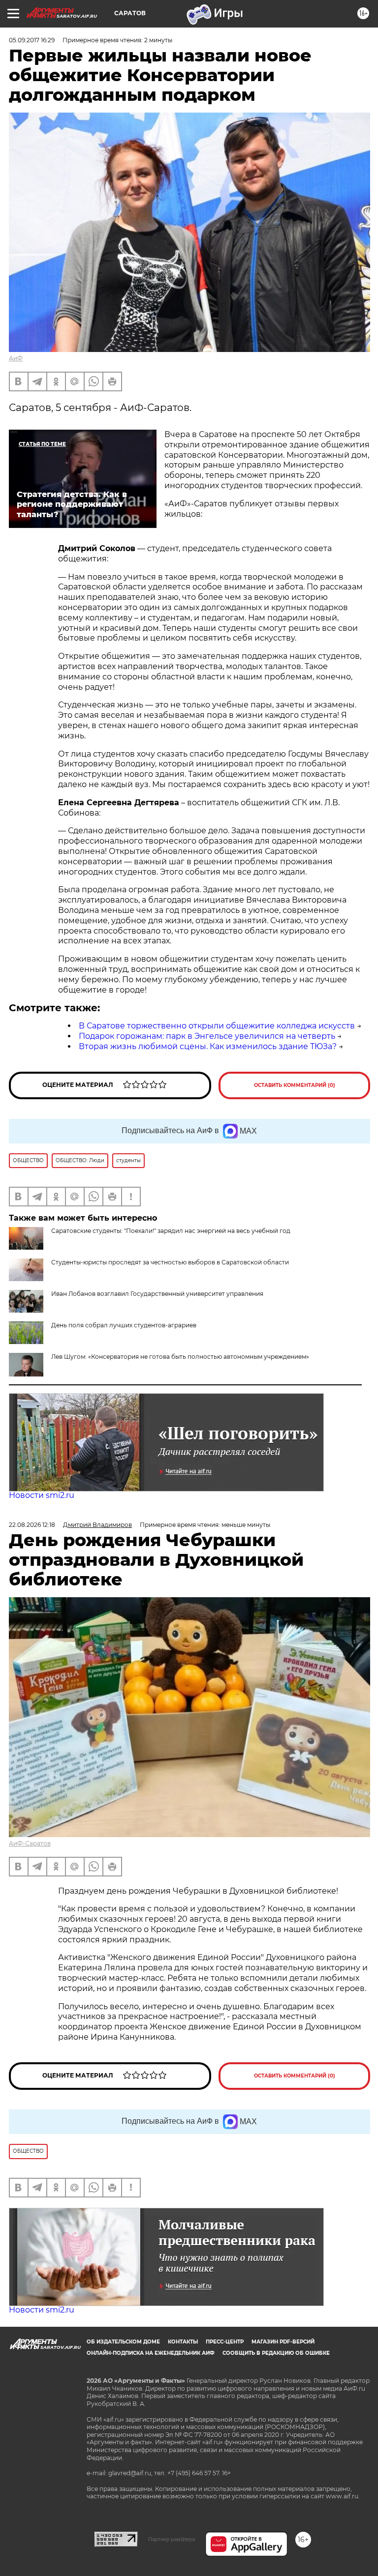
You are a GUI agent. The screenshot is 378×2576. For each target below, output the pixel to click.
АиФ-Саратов (30, 1843)
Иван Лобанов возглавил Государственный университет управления (157, 1294)
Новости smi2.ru (42, 1495)
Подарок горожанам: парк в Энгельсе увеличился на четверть (207, 1036)
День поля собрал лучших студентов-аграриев (124, 1325)
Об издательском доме (123, 2342)
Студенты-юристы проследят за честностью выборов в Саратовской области (170, 1262)
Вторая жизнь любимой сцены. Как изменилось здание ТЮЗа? (208, 1046)
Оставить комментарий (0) (295, 1085)
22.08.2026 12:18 (32, 1525)
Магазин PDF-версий (283, 2342)
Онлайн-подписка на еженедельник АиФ (151, 2353)
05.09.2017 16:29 (32, 40)
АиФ (16, 358)
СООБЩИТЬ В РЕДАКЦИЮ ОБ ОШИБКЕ (276, 2353)
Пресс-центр (225, 2342)
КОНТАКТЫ (183, 2342)
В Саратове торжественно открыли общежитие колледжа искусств (217, 1026)
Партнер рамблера (172, 2539)
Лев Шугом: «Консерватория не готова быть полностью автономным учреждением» (180, 1357)
